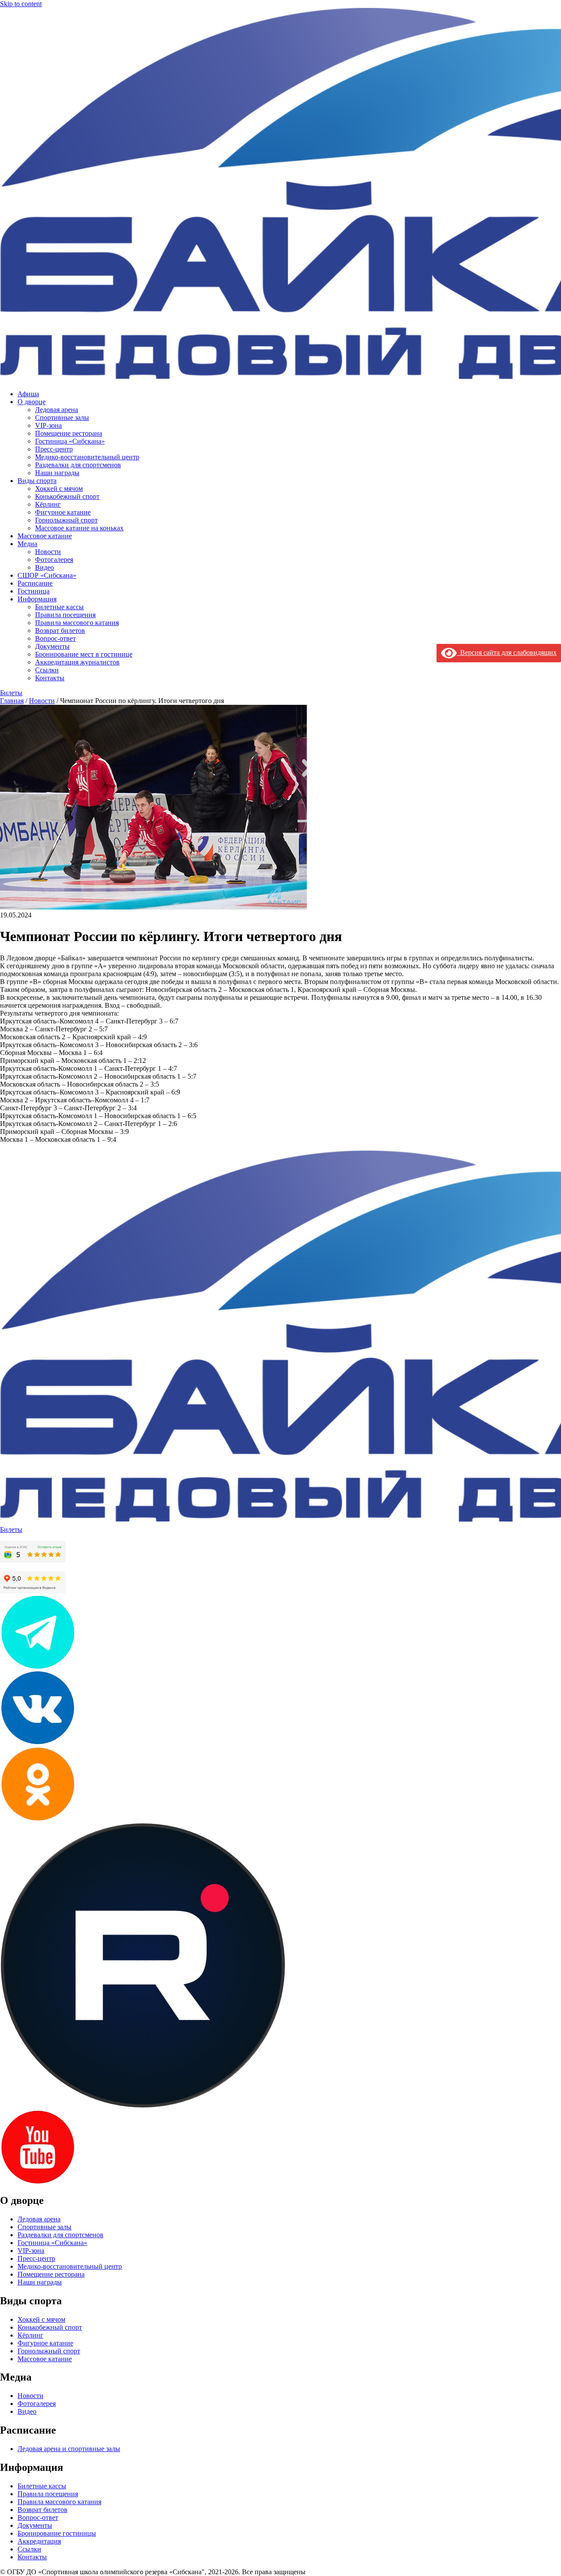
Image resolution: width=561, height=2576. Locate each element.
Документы (52, 646)
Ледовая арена (57, 410)
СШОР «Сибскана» (47, 575)
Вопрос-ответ (55, 638)
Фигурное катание (63, 512)
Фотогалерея (54, 560)
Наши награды (57, 473)
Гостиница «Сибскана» (70, 441)
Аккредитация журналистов (77, 662)
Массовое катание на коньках (79, 528)
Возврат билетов (60, 631)
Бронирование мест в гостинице (84, 654)
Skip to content (21, 4)
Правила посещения (65, 615)
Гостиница (34, 591)
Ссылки (47, 670)
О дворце (32, 402)
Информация (37, 599)
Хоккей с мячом (59, 489)
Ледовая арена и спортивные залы (69, 2449)
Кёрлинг (48, 504)
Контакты (50, 678)
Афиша (28, 394)
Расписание (35, 583)
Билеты (11, 693)
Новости (48, 552)
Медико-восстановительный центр (87, 457)
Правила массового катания (77, 623)
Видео (44, 567)
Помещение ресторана (69, 433)
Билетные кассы (59, 607)
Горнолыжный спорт (66, 520)
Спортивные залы (62, 417)
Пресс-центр (54, 449)
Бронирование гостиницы (57, 2533)
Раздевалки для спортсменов (78, 465)
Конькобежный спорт (67, 496)
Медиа (27, 544)
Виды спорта (37, 481)
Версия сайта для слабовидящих (507, 652)
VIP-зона (48, 425)
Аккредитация (39, 2541)
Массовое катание (45, 536)
